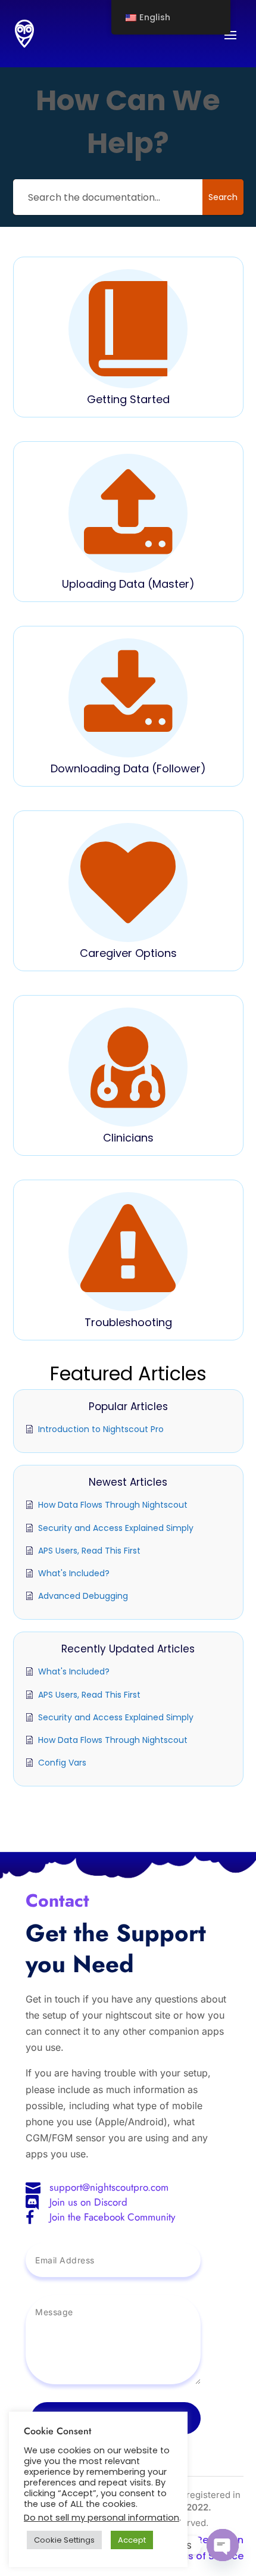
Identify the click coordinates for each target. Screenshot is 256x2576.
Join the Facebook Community (112, 2217)
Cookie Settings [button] (64, 2540)
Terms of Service (203, 2556)
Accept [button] (132, 2540)
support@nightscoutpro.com (109, 2187)
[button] (128, 337)
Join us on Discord (88, 2202)
